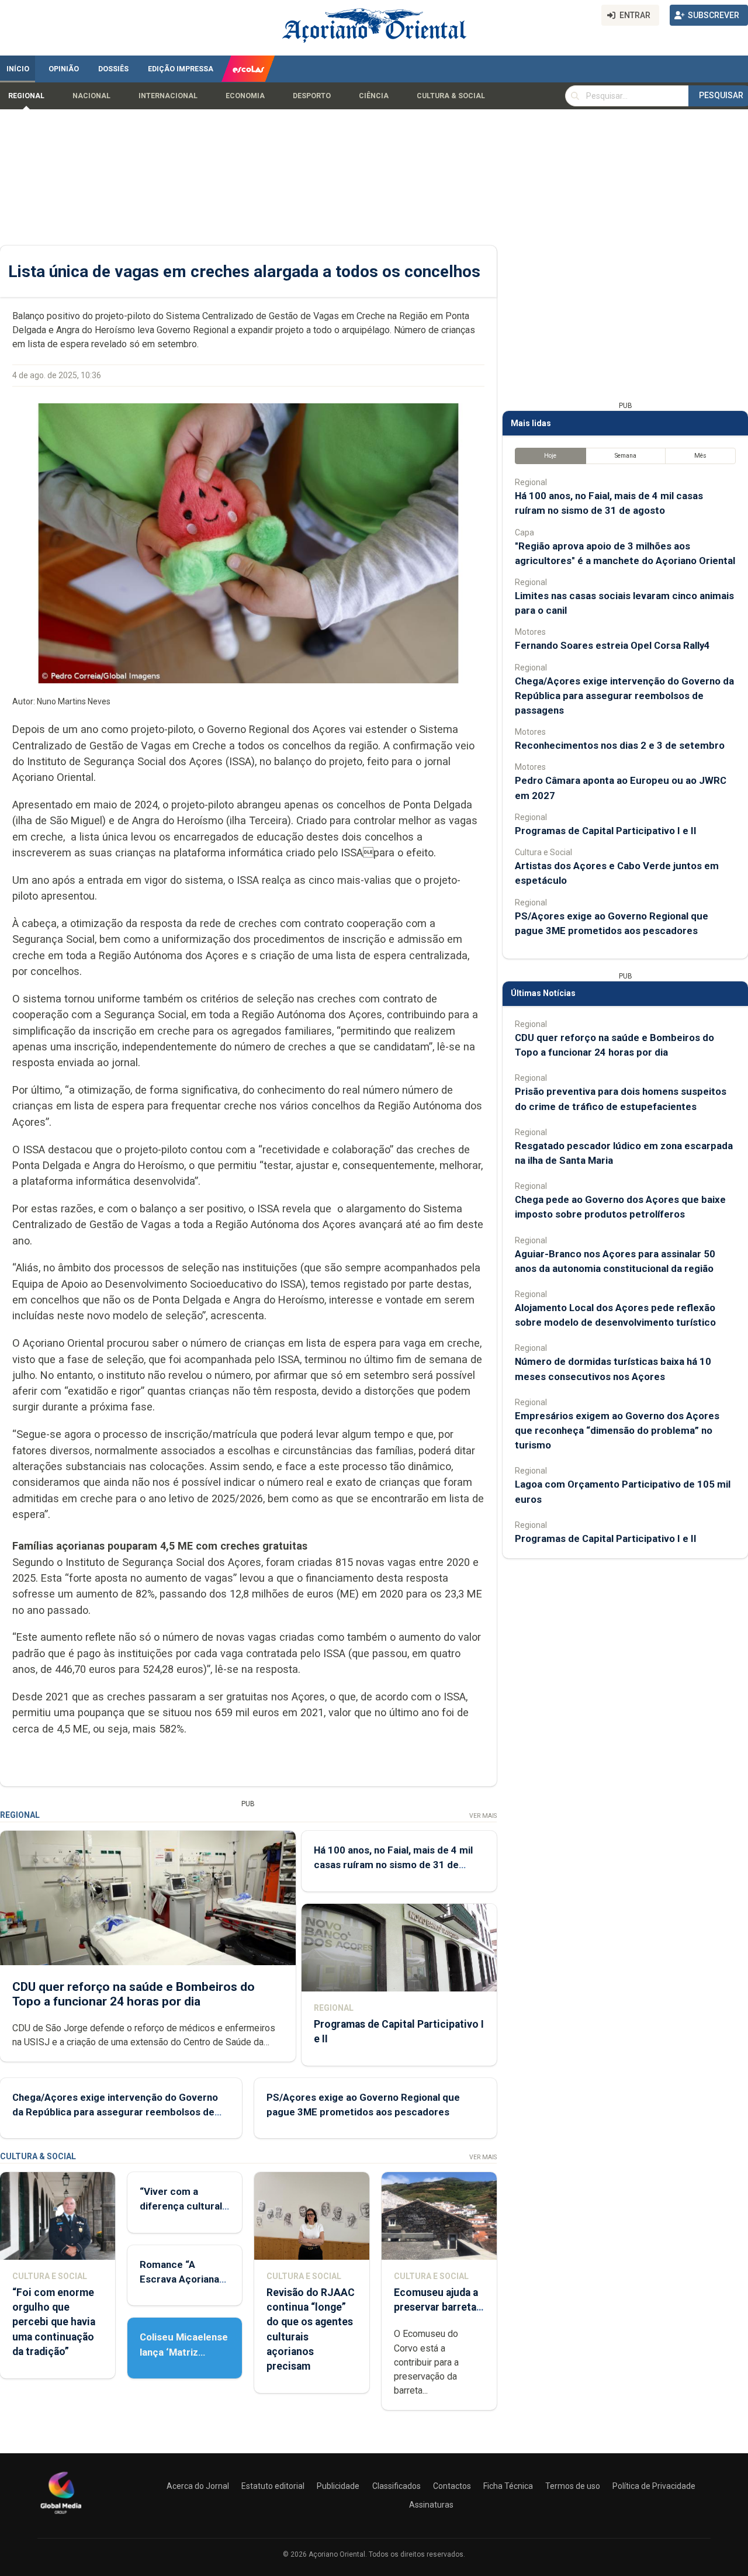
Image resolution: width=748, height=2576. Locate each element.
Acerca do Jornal (198, 2486)
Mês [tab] (700, 456)
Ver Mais (483, 1816)
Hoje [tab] (550, 456)
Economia (245, 96)
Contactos (452, 2486)
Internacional (168, 96)
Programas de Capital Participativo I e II (606, 831)
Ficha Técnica (508, 2486)
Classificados (396, 2486)
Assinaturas (431, 2505)
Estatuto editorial (273, 2486)
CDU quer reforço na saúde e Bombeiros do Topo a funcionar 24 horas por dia (134, 1994)
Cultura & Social (451, 96)
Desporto (312, 96)
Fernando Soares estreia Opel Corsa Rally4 (612, 645)
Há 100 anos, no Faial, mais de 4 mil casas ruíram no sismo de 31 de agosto (393, 1865)
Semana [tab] (626, 456)
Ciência (374, 96)
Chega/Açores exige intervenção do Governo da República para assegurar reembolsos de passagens (115, 2112)
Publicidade (338, 2486)
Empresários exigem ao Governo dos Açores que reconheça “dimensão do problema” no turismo (617, 1430)
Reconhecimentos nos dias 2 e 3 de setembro (620, 745)
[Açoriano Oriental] (61, 2515)
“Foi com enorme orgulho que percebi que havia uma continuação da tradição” (54, 2322)
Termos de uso (573, 2486)
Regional (26, 96)
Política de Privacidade (654, 2486)
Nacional (91, 96)
